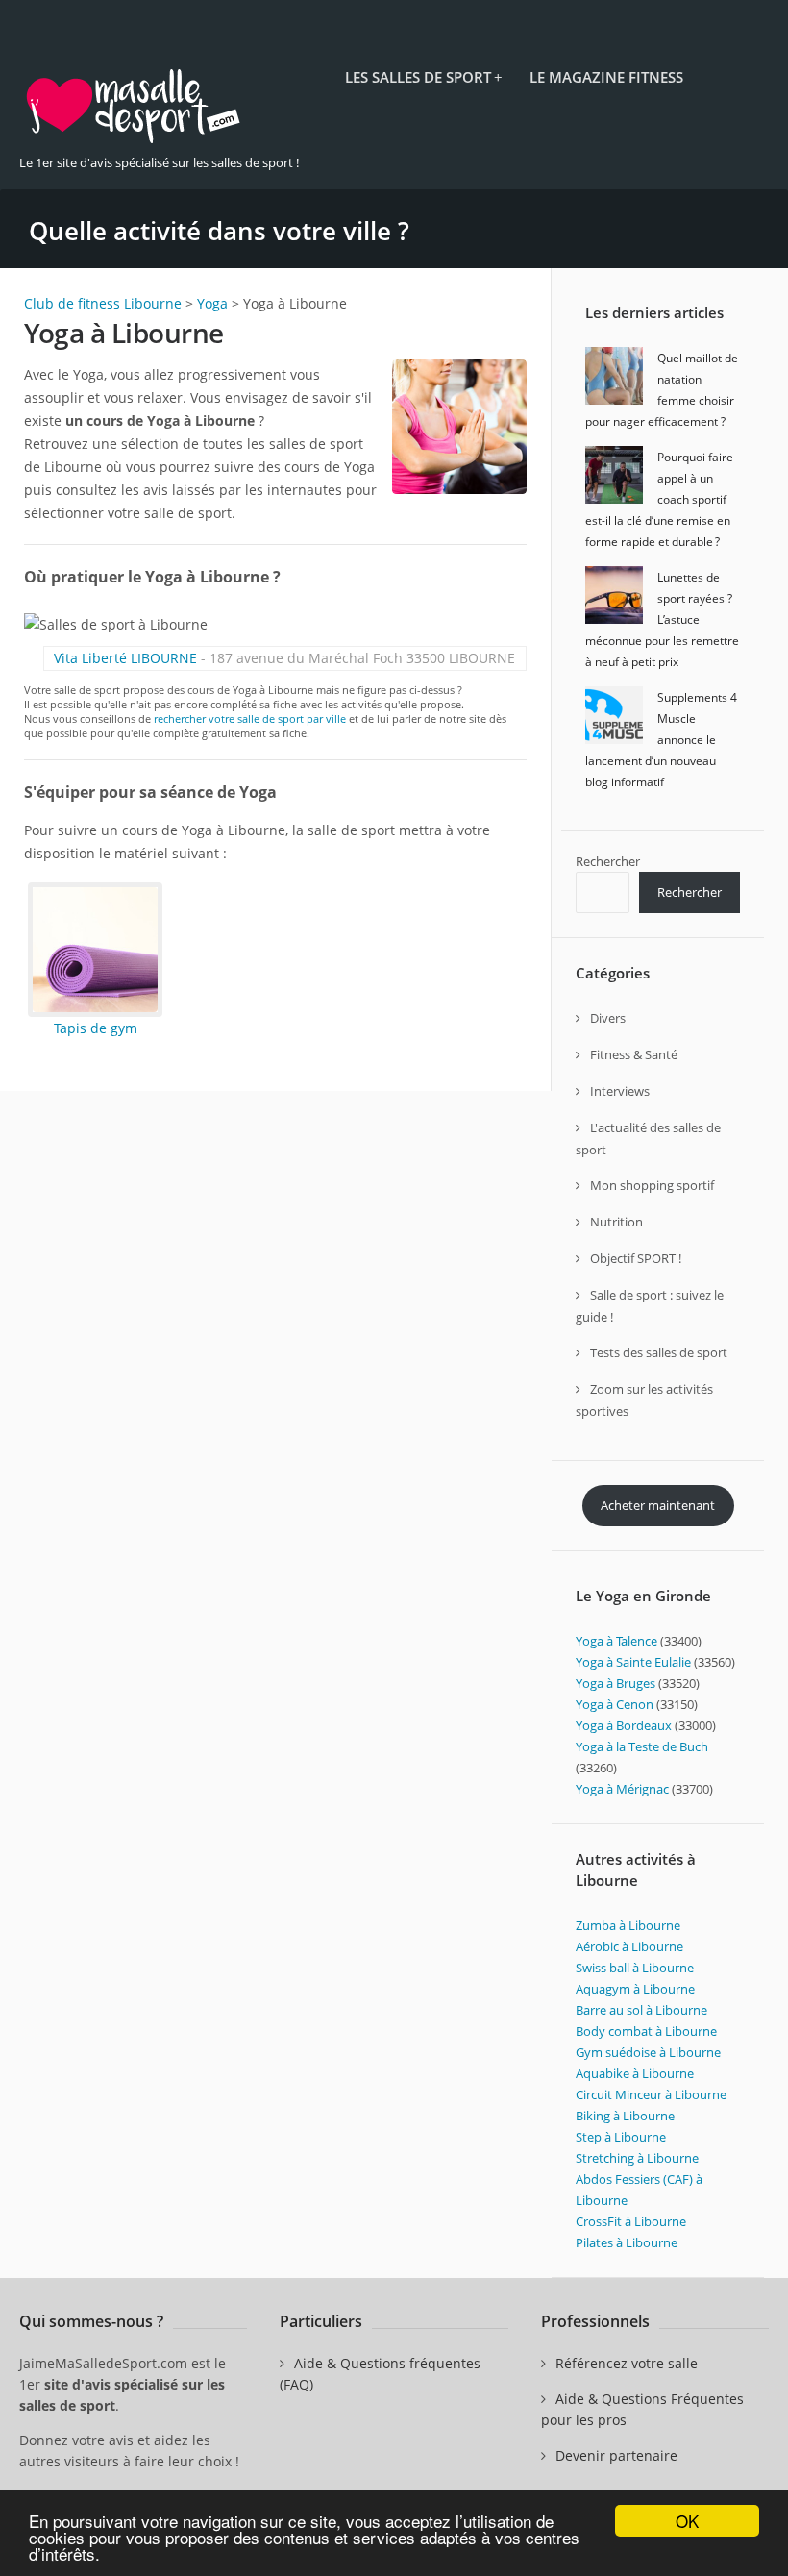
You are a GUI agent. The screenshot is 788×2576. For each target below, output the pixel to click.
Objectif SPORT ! (636, 1258)
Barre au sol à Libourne (641, 2010)
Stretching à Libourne (637, 2158)
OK (687, 2521)
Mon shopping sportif (652, 1185)
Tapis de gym (96, 1028)
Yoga (212, 303)
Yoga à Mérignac (624, 1789)
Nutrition (616, 1222)
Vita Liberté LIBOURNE (125, 658)
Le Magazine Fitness (606, 77)
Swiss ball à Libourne (635, 1968)
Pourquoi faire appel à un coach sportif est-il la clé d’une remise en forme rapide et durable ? (659, 499)
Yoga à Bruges (617, 1683)
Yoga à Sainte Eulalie (635, 1662)
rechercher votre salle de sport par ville (250, 718)
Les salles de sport (423, 77)
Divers (608, 1018)
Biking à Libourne (625, 2116)
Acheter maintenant (658, 1505)
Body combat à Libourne (646, 2031)
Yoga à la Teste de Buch (642, 1746)
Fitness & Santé (634, 1054)
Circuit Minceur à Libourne (651, 2094)
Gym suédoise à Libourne (648, 2052)
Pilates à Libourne (627, 2242)
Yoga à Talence (618, 1641)
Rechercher (608, 861)
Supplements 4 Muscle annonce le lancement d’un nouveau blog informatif (661, 740)
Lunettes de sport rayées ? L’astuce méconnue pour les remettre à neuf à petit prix (662, 619)
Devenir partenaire (616, 2455)
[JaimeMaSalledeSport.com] (135, 140)
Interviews (620, 1091)
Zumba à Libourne (628, 1925)
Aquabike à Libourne (635, 2073)
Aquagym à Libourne (635, 1989)
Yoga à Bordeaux (625, 1725)
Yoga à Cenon (616, 1704)
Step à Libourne (621, 2137)
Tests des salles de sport (659, 1352)
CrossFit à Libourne (631, 2221)
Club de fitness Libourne (103, 303)
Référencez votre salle (627, 2363)
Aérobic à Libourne (629, 1946)
